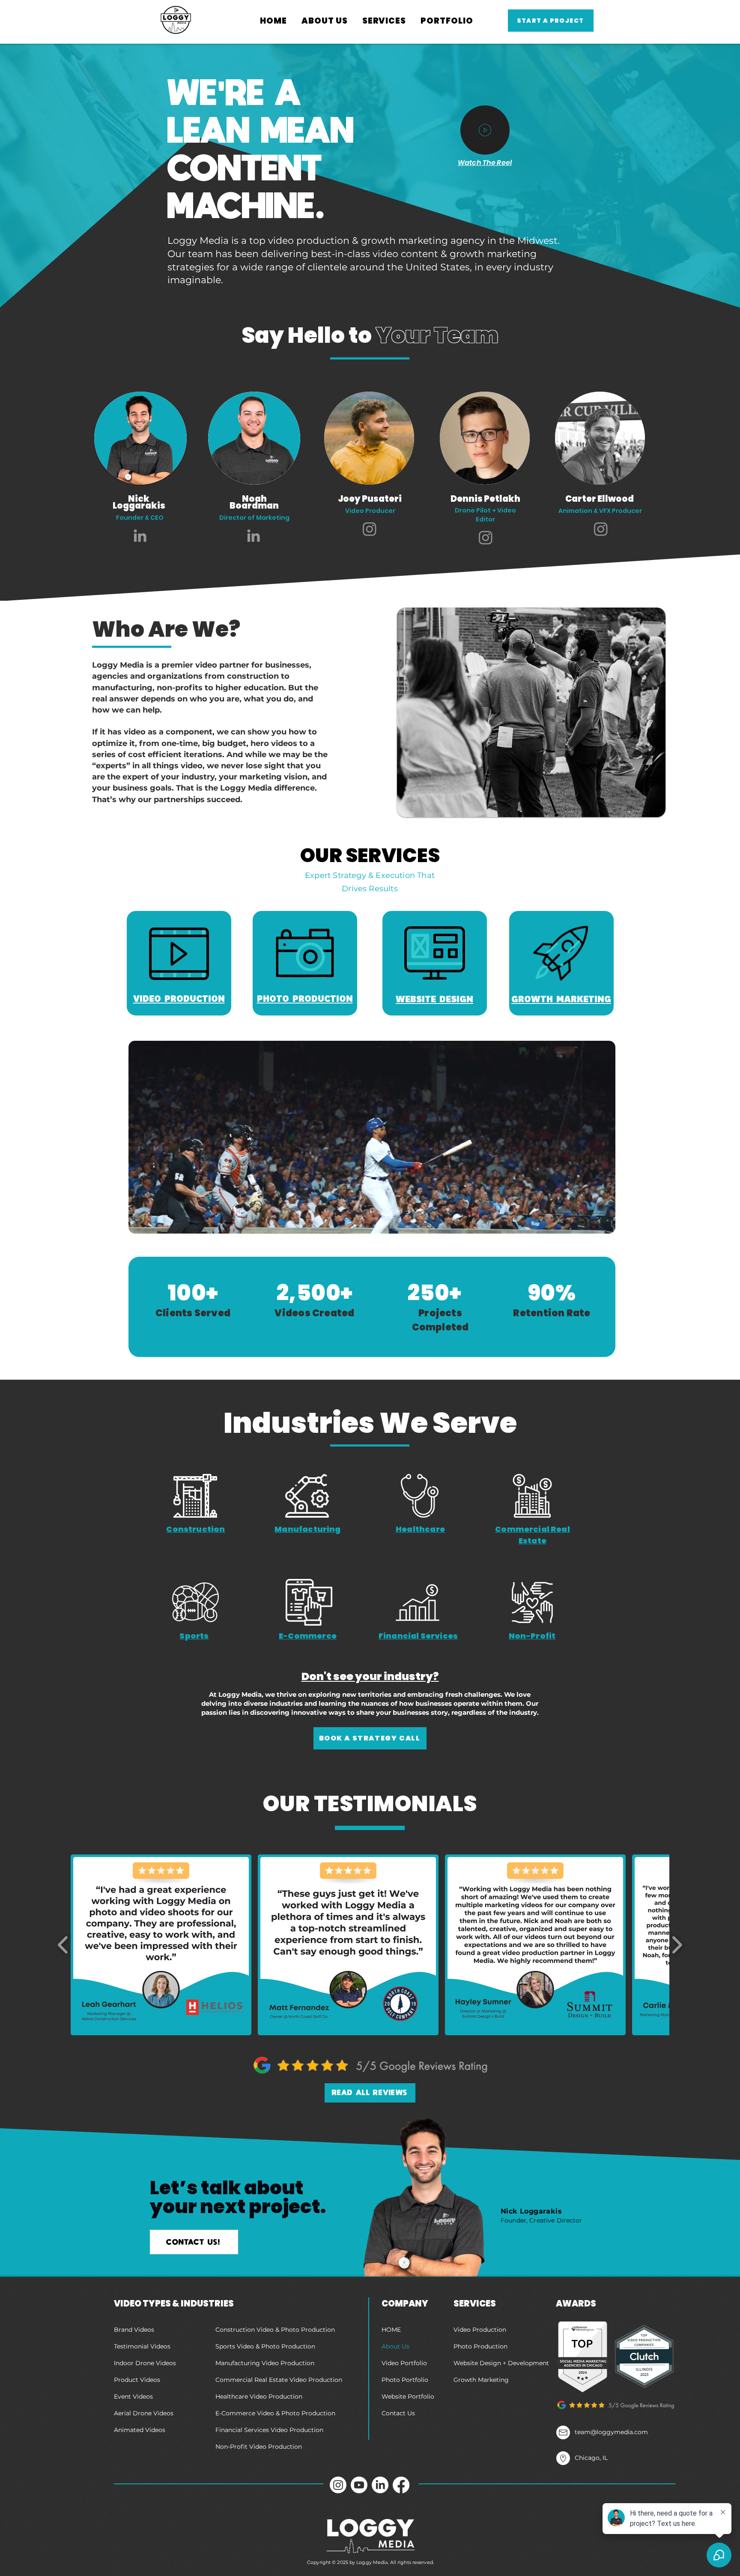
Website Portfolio (408, 2396)
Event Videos (133, 2396)
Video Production (480, 2330)
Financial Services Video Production (269, 2430)
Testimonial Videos (142, 2346)
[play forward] (677, 1945)
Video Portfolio (404, 2363)
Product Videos (137, 2380)
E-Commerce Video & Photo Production (275, 2413)
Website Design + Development (501, 2363)
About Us (395, 2346)
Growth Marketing (481, 2380)
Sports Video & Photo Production (265, 2346)
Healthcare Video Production (259, 2396)
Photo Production (480, 2346)
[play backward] (63, 1945)
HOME (391, 2330)
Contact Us (398, 2413)
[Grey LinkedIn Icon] (140, 536)
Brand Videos (134, 2330)
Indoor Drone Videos (145, 2363)
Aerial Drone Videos (144, 2413)
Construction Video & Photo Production (275, 2330)
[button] (325, 21)
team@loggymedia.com (611, 2432)
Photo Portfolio (405, 2380)
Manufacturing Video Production (265, 2363)
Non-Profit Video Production (259, 2447)
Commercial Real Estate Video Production (279, 2380)
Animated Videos (140, 2430)
